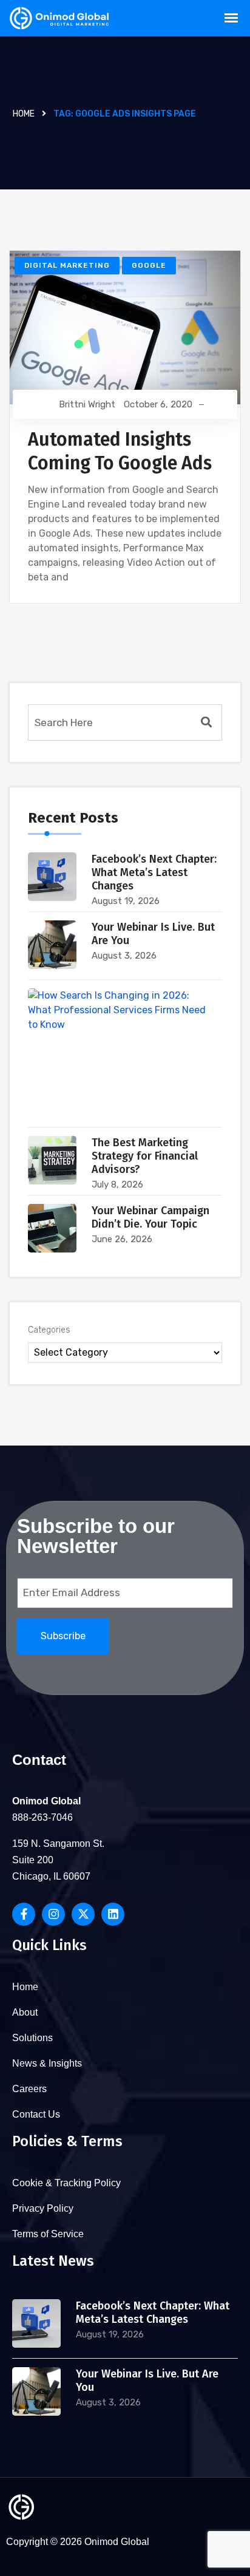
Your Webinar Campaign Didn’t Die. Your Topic (150, 1217)
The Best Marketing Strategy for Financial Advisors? (145, 1156)
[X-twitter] (83, 1914)
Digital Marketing (67, 265)
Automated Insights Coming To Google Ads (120, 451)
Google (149, 265)
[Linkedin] (113, 1914)
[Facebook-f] (24, 1914)
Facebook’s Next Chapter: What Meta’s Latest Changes (154, 872)
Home (24, 114)
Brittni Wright (87, 404)
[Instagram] (53, 1914)
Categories (49, 1330)
